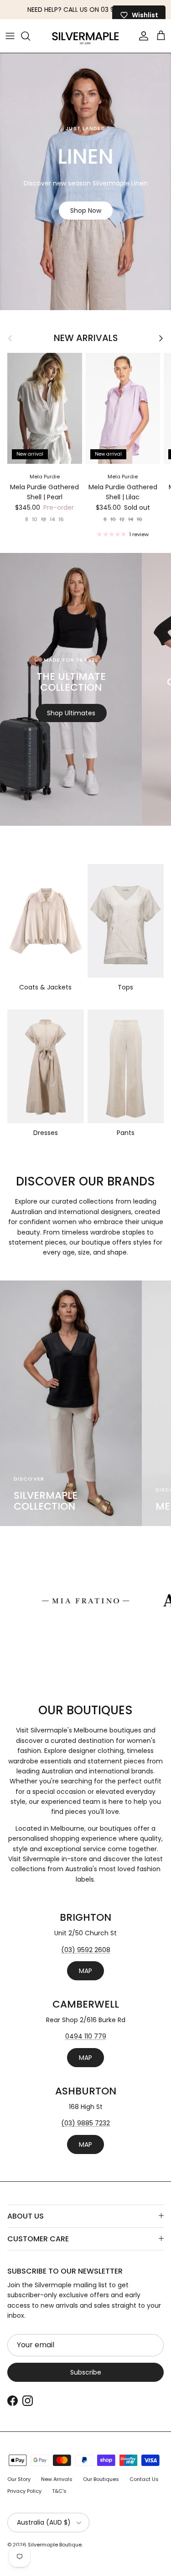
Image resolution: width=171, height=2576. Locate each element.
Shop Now (86, 211)
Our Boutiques (101, 2479)
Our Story (19, 2479)
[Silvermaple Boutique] (85, 36)
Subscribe (86, 2372)
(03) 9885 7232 (85, 2123)
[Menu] (10, 36)
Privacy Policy (24, 2491)
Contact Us (144, 2479)
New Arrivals (86, 338)
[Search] (30, 36)
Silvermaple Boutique (55, 2545)
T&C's (59, 2491)
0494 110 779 (86, 2036)
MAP (85, 1971)
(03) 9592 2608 (86, 1950)
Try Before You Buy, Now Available (86, 10)
